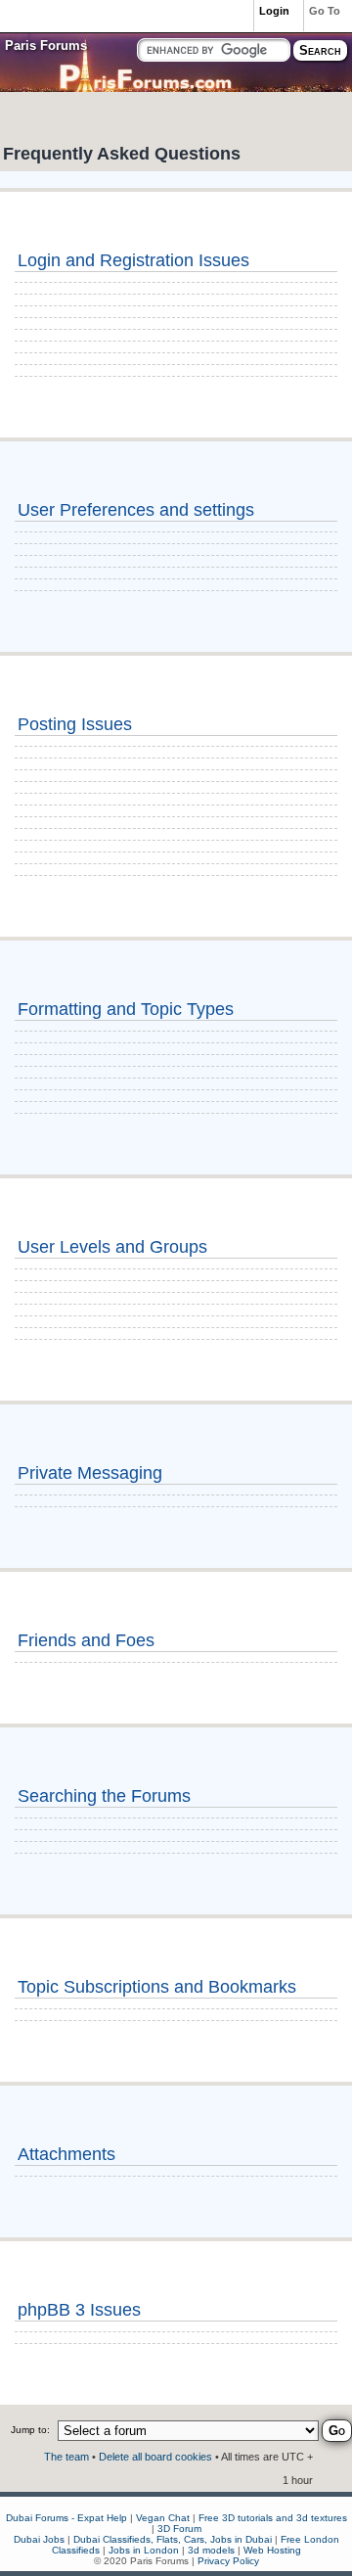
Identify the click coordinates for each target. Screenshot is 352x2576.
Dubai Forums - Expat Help (66, 2518)
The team (66, 2457)
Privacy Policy (228, 2561)
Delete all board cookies (155, 2457)
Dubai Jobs (39, 2539)
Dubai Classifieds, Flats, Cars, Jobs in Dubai (173, 2539)
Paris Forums (46, 46)
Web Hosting (272, 2550)
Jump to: (30, 2430)
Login (274, 11)
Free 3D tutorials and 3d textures (273, 2518)
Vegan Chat (163, 2518)
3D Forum (179, 2529)
